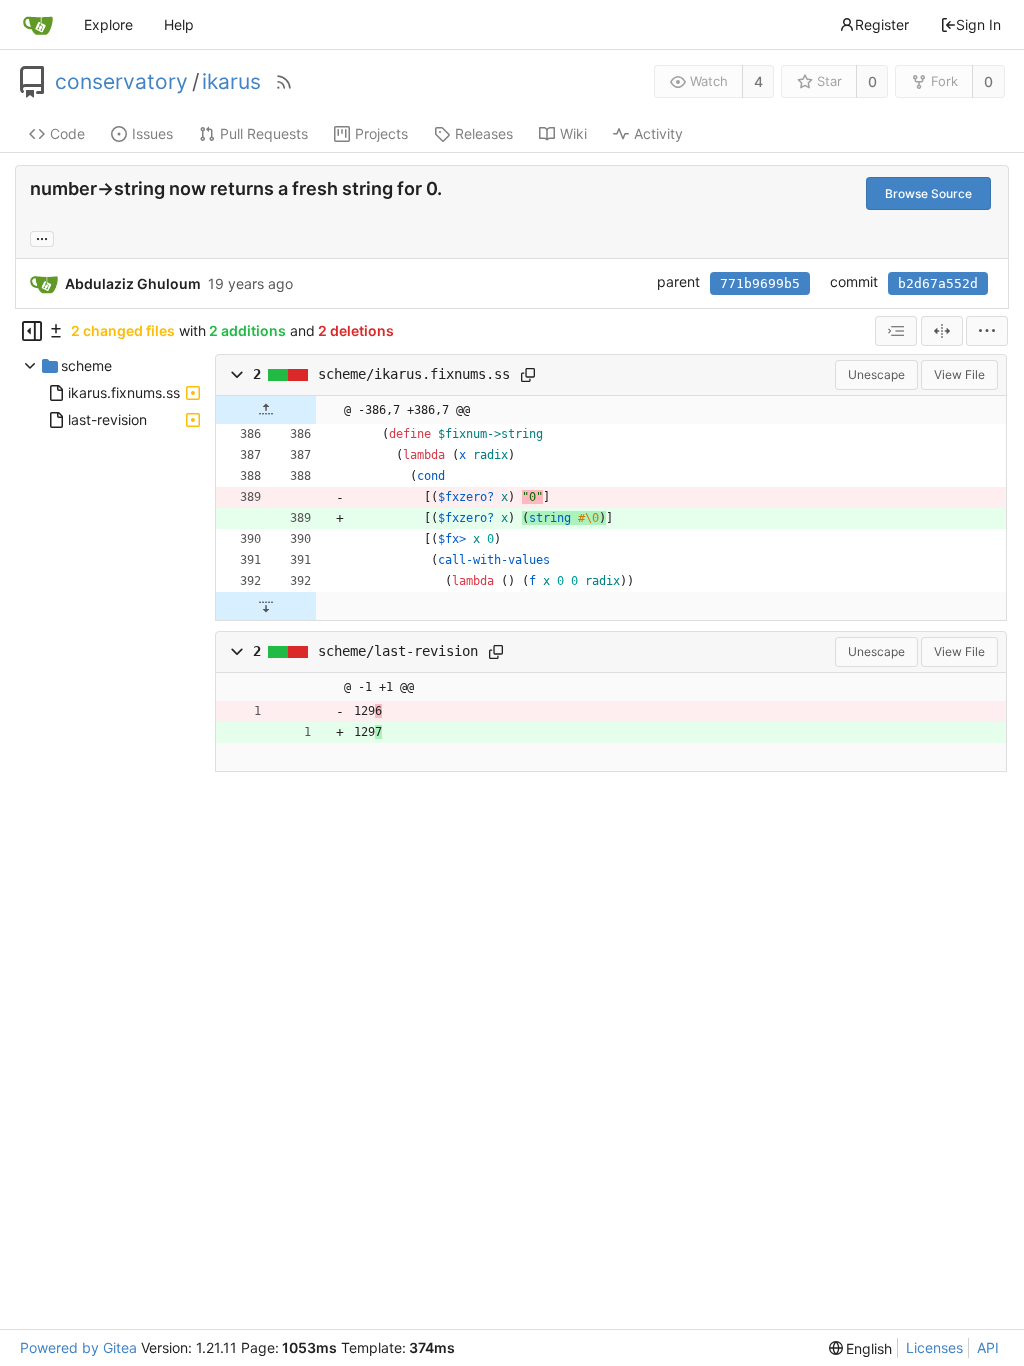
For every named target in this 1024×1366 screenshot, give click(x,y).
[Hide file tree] (32, 331)
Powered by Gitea (78, 1347)
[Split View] (942, 331)
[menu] (987, 331)
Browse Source (928, 193)
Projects (381, 133)
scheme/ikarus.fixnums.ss (414, 374)
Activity (658, 133)
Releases (484, 133)
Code (67, 133)
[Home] (38, 25)
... (42, 237)
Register (882, 24)
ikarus (231, 82)
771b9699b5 (760, 283)
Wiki (573, 133)
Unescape (876, 374)
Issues (152, 133)
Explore (108, 24)
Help (179, 24)
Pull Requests (264, 133)
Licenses (934, 1347)
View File (959, 374)
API (988, 1347)
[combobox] (896, 331)
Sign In (978, 24)
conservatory (121, 82)
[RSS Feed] (284, 82)
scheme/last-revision (398, 651)
